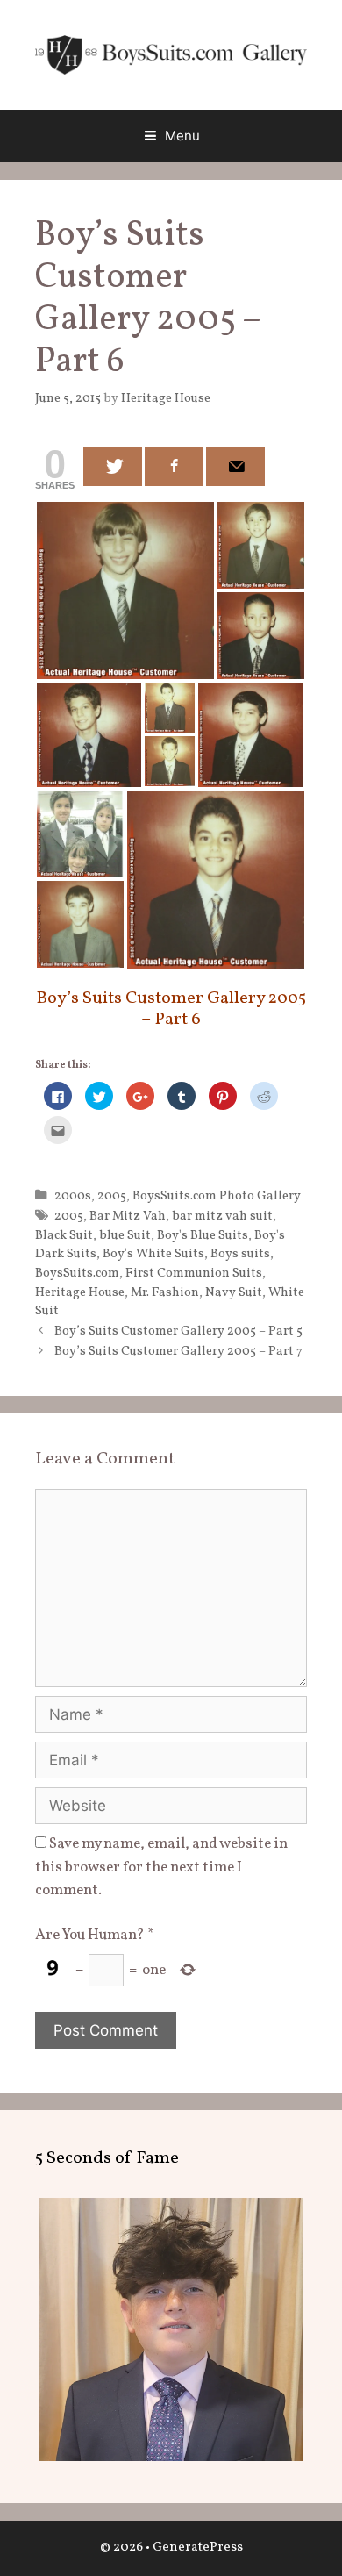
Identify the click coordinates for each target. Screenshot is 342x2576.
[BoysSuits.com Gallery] (171, 54)
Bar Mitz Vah (128, 1216)
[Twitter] (113, 467)
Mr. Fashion (165, 1292)
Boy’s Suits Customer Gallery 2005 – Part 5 (178, 1331)
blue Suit (125, 1235)
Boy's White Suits (153, 1254)
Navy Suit (234, 1292)
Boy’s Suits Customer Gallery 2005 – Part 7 (178, 1351)
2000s (73, 1196)
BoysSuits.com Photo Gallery (217, 1196)
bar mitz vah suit (222, 1216)
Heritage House (80, 1292)
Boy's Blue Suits (203, 1235)
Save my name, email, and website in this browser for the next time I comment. (161, 1867)
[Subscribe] (235, 467)
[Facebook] (174, 467)
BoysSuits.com (77, 1273)
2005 (112, 1196)
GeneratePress (198, 2547)
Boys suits (240, 1254)
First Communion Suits (194, 1273)
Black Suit (64, 1235)
